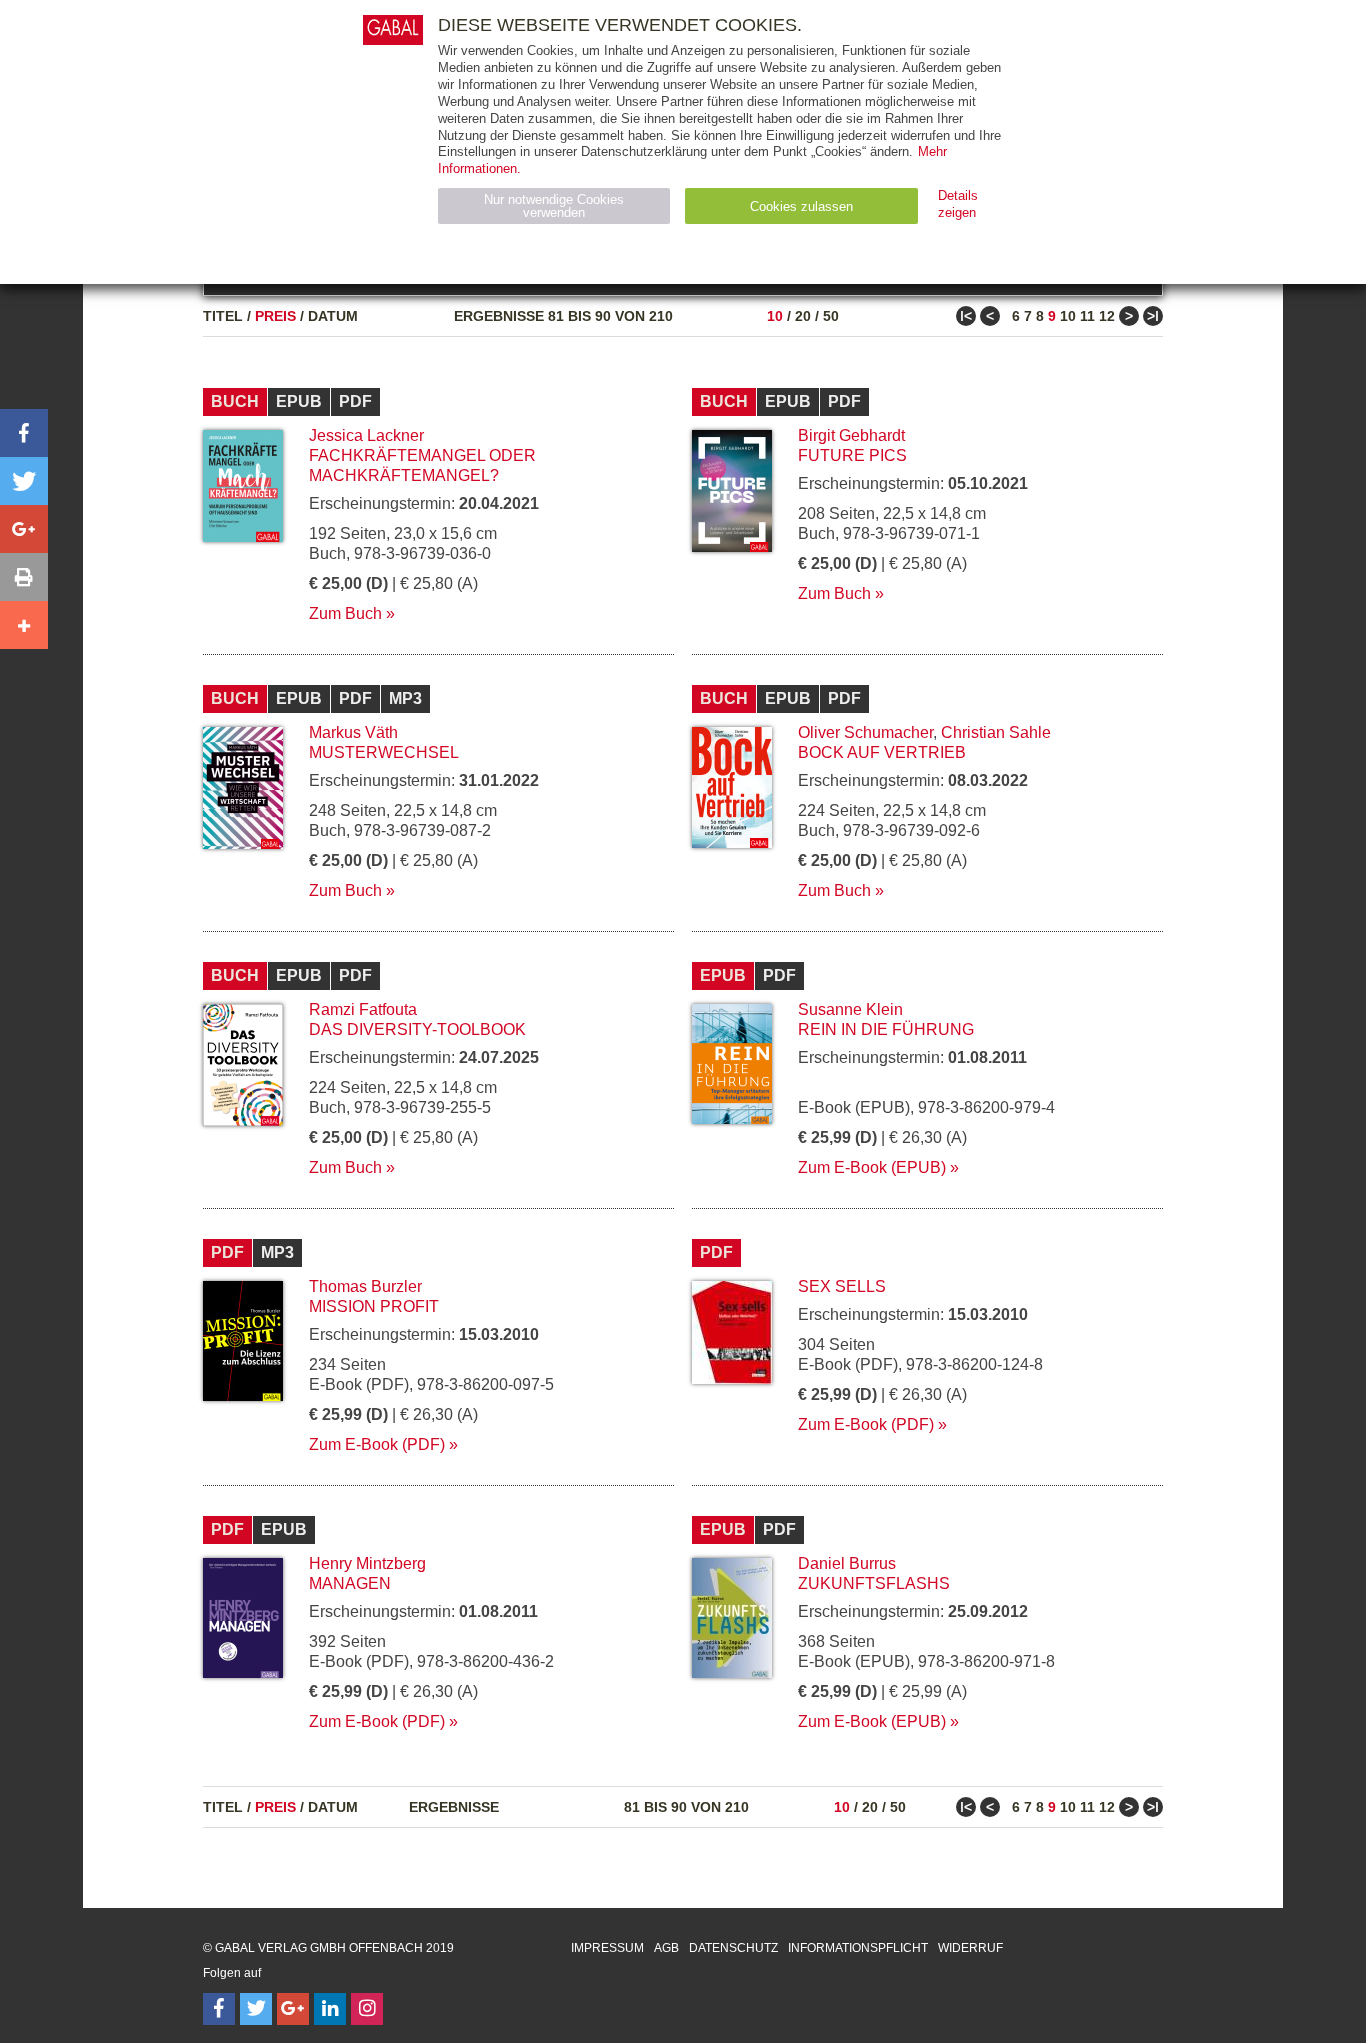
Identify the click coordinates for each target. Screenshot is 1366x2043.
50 (831, 316)
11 (1087, 316)
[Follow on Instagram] (367, 2009)
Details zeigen (958, 204)
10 (775, 316)
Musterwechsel (384, 752)
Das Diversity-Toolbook (417, 1029)
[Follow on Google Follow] (293, 2009)
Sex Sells (842, 1286)
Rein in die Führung (886, 1029)
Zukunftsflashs (874, 1583)
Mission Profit (374, 1306)
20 (803, 316)
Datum (333, 316)
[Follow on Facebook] (219, 2009)
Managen (350, 1583)
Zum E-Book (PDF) (377, 1444)
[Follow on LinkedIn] (330, 2009)
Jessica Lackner (366, 435)
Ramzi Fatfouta (363, 1009)
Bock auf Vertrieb (882, 752)
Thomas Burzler (365, 1286)
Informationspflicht (858, 1948)
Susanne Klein (850, 1009)
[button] (24, 433)
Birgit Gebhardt (851, 435)
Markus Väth (353, 732)
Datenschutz (733, 1948)
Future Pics (852, 455)
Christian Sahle (996, 732)
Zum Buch (345, 613)
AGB (666, 1948)
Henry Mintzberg (367, 1563)
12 (1107, 316)
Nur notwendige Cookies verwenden (554, 206)
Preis (275, 316)
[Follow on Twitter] (256, 2009)
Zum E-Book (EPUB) (872, 1167)
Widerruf (970, 1948)
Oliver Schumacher (865, 732)
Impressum (607, 1948)
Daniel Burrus (847, 1563)
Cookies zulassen (801, 206)
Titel (223, 316)
